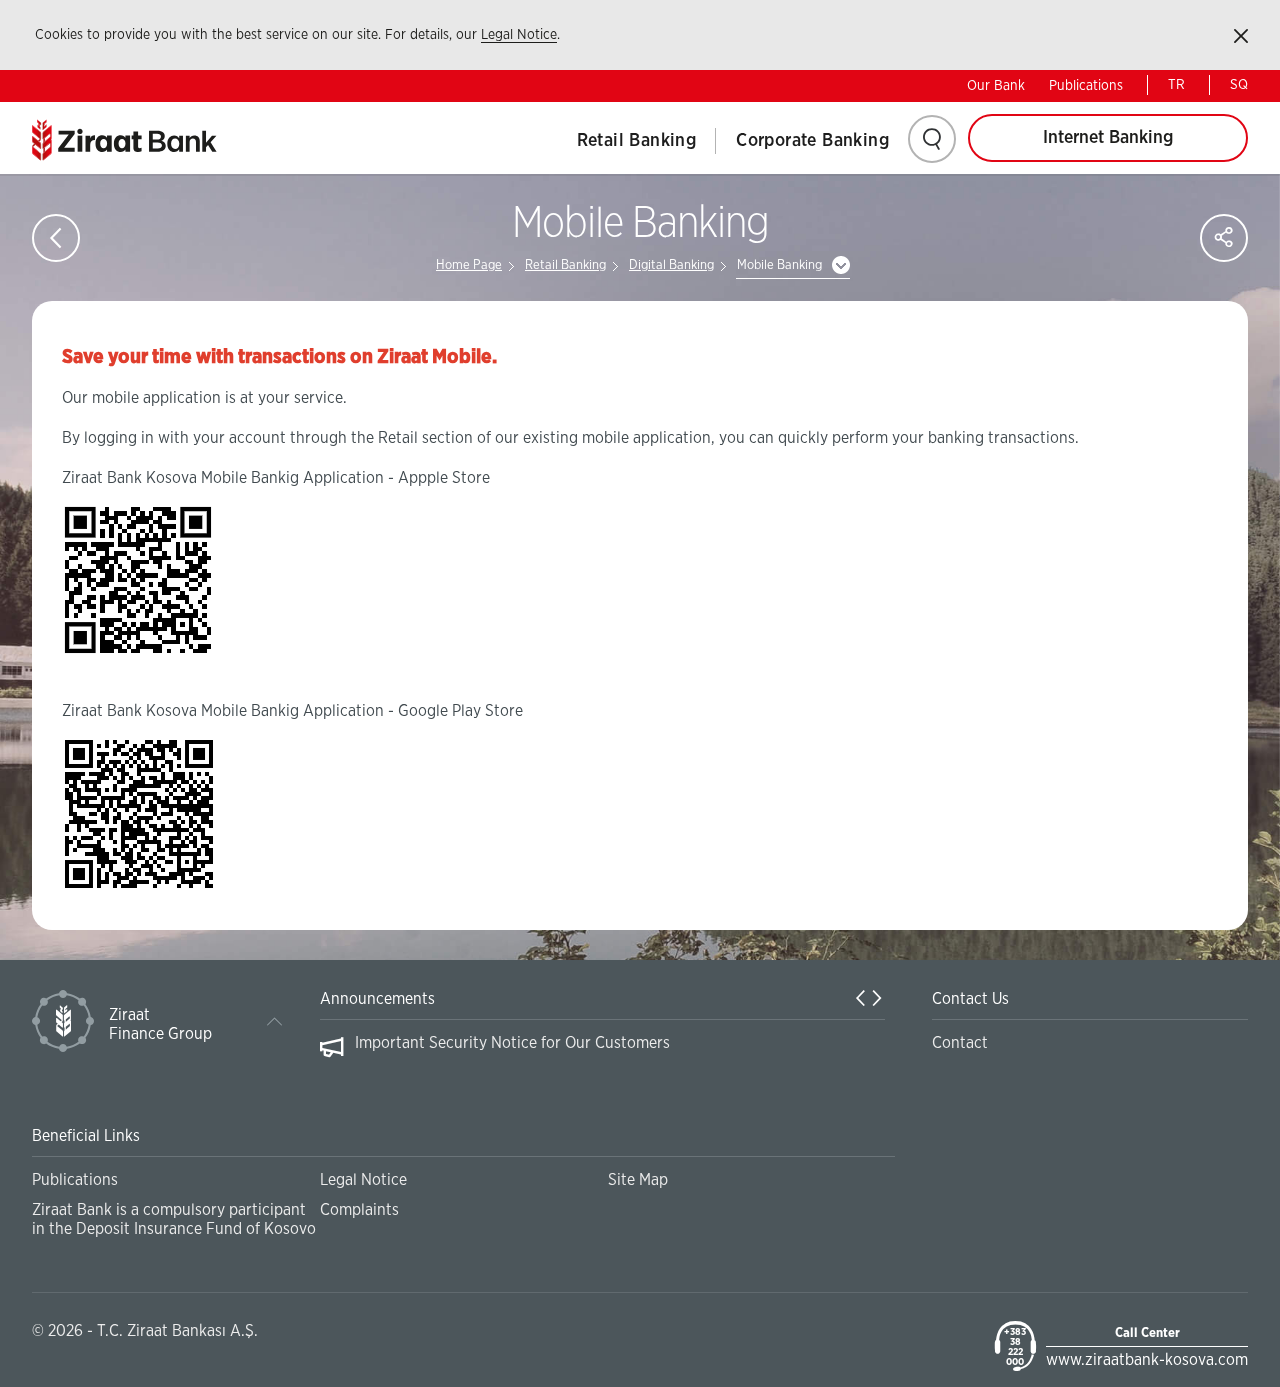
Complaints (359, 1210)
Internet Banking (1108, 138)
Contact (960, 1043)
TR (1176, 85)
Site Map (638, 1180)
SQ (1239, 85)
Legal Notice (519, 35)
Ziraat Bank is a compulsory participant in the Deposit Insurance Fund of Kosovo (174, 1219)
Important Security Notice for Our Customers (512, 1043)
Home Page (469, 265)
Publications (1086, 86)
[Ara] (932, 139)
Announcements (377, 999)
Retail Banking (637, 141)
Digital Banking (671, 265)
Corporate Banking (812, 141)
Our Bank (996, 86)
